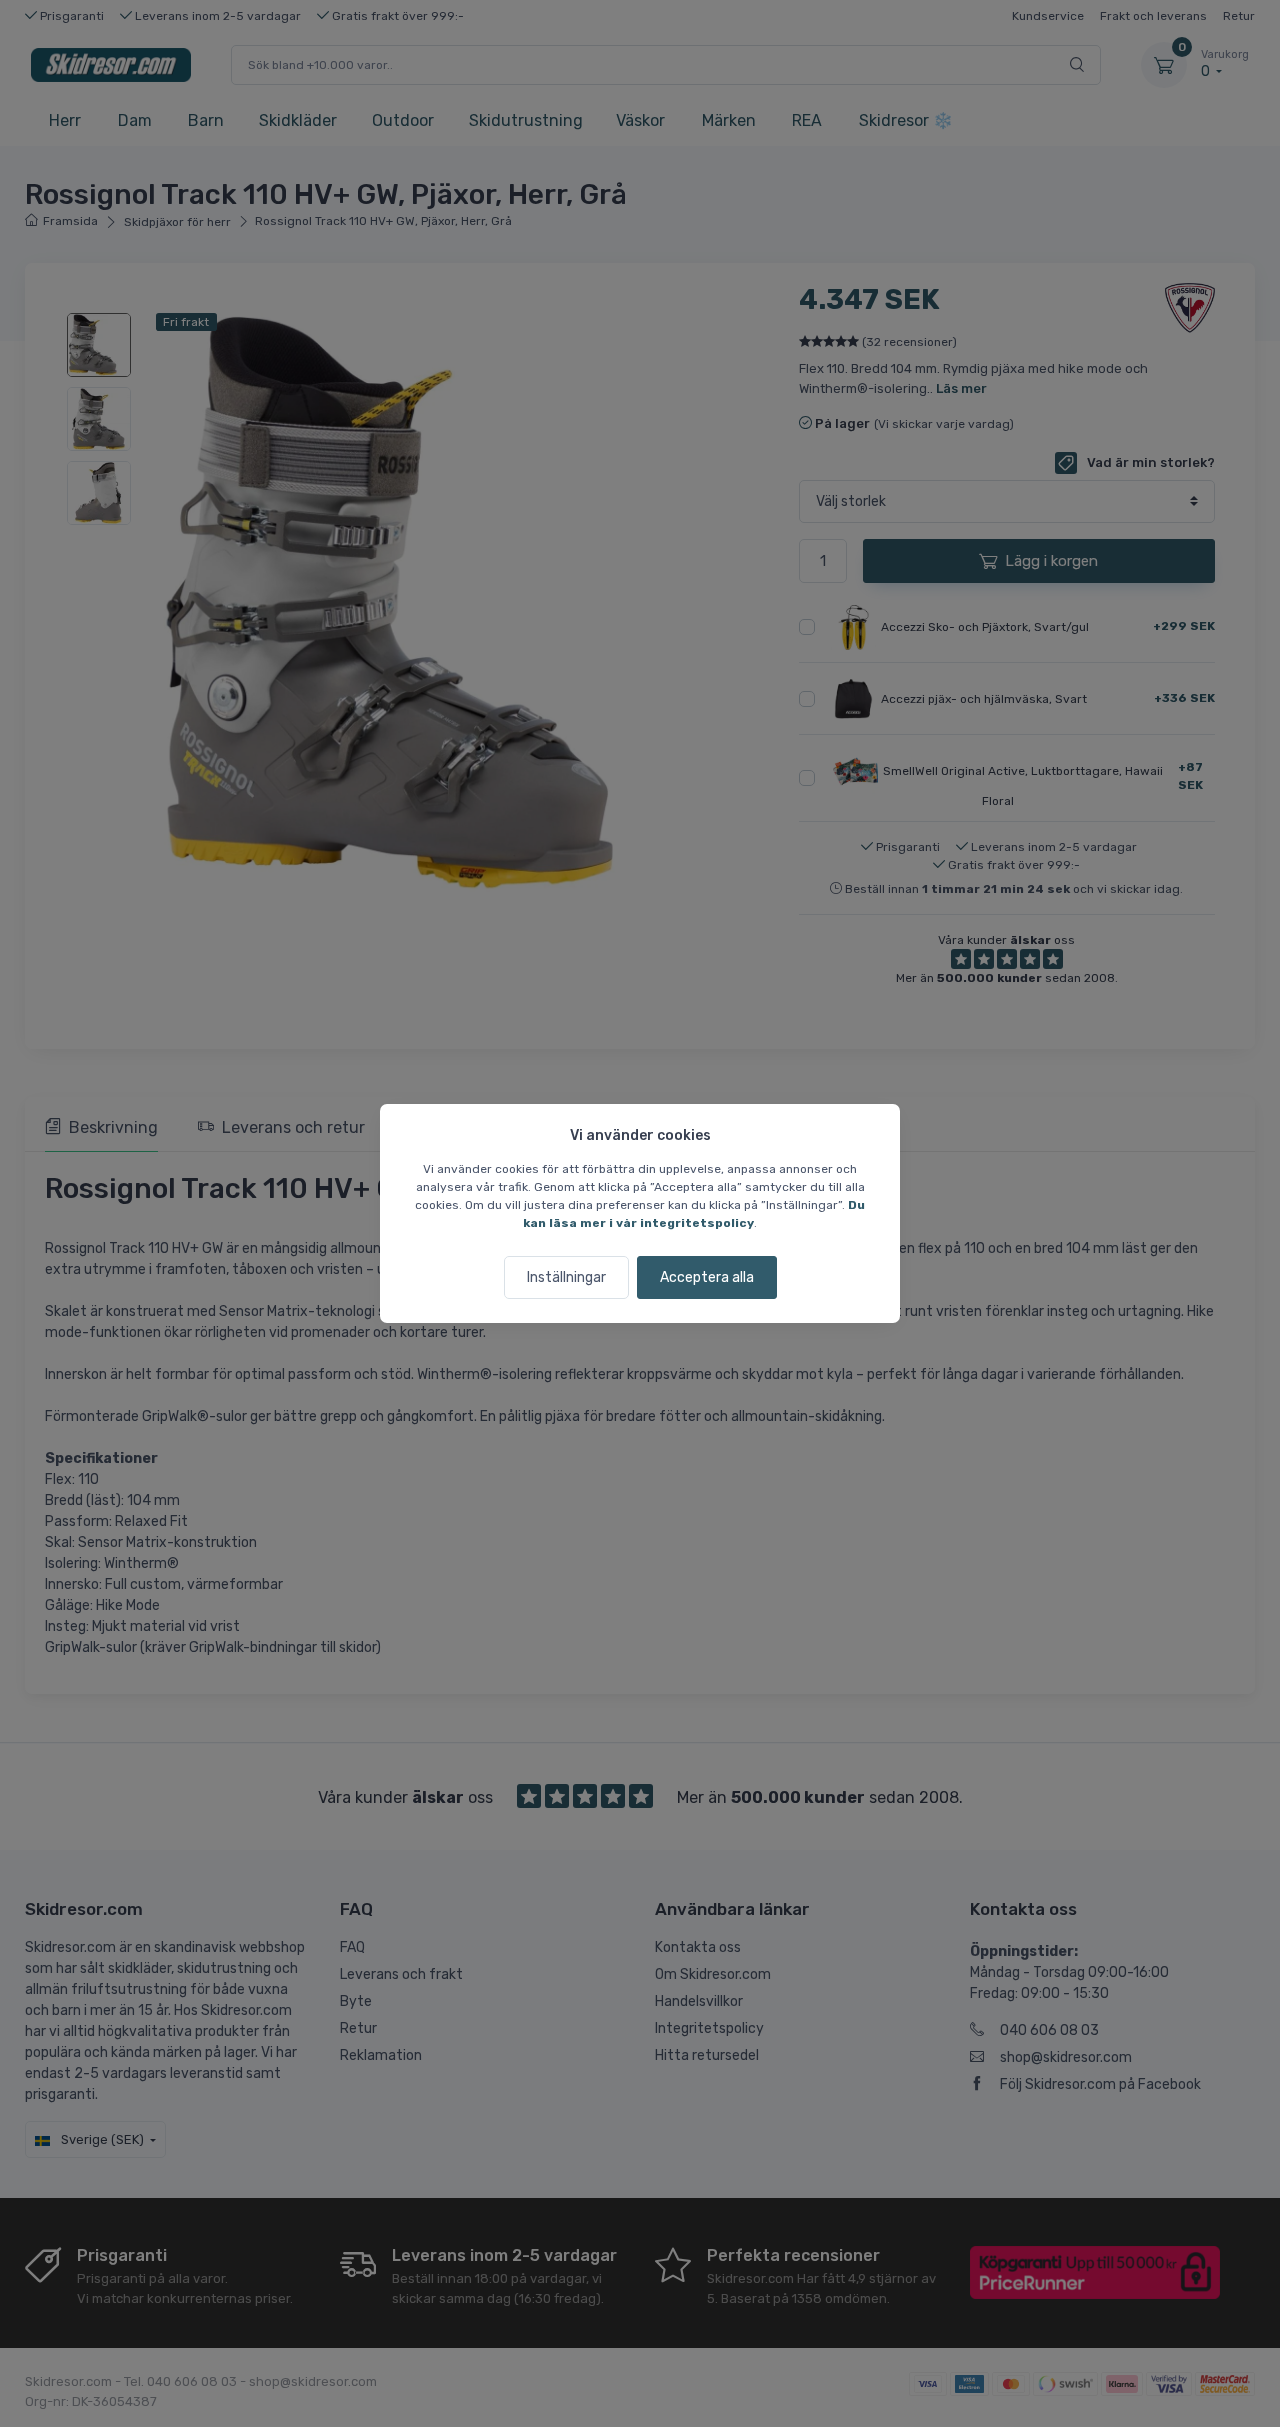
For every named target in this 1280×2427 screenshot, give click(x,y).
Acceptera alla (707, 1277)
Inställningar (566, 1277)
